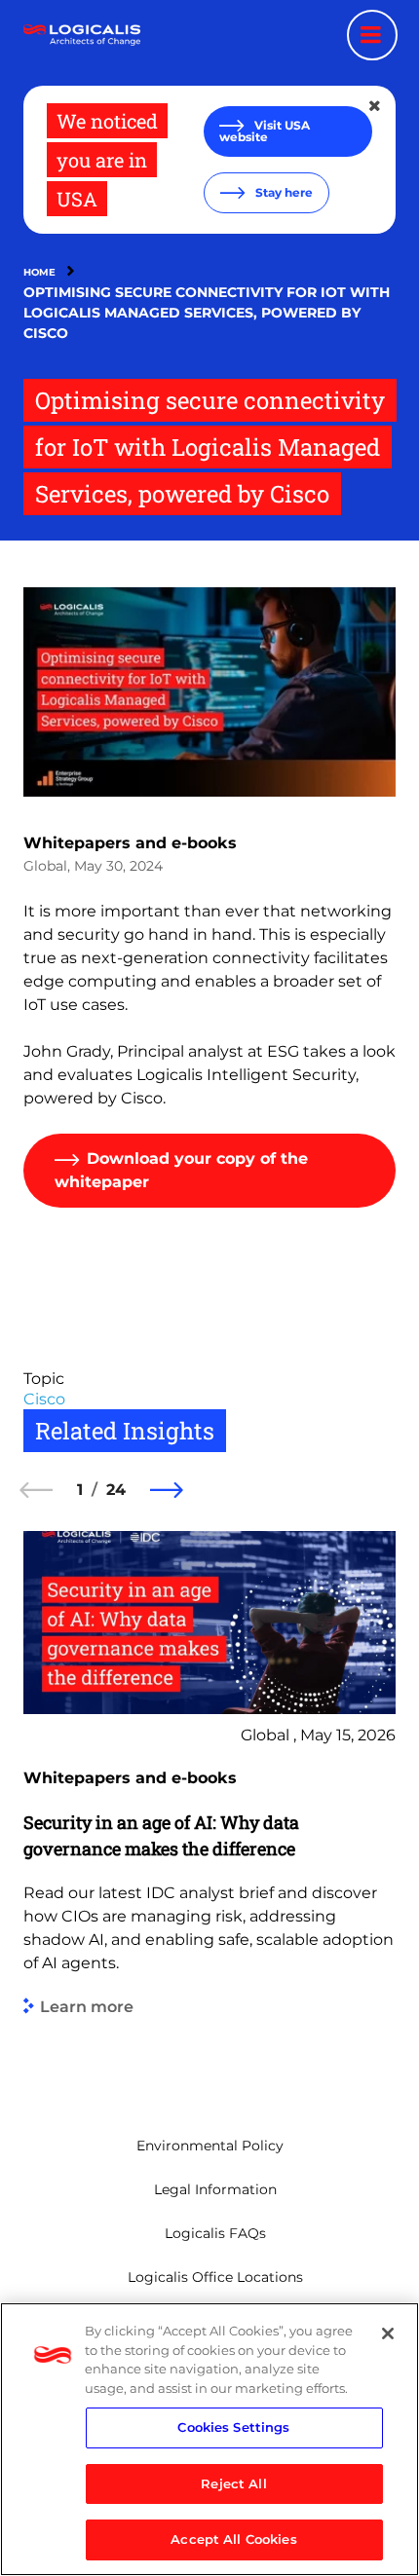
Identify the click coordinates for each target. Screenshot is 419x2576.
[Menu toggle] (372, 35)
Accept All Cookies (233, 2539)
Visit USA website (265, 131)
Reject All (233, 2483)
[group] (209, 1804)
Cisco (44, 1399)
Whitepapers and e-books (130, 843)
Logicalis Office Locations (215, 2277)
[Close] (388, 2333)
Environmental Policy (210, 2146)
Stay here (283, 192)
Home (39, 272)
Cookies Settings (233, 2427)
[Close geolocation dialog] (376, 106)
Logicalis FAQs (215, 2233)
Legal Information (215, 2189)
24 (116, 1490)
